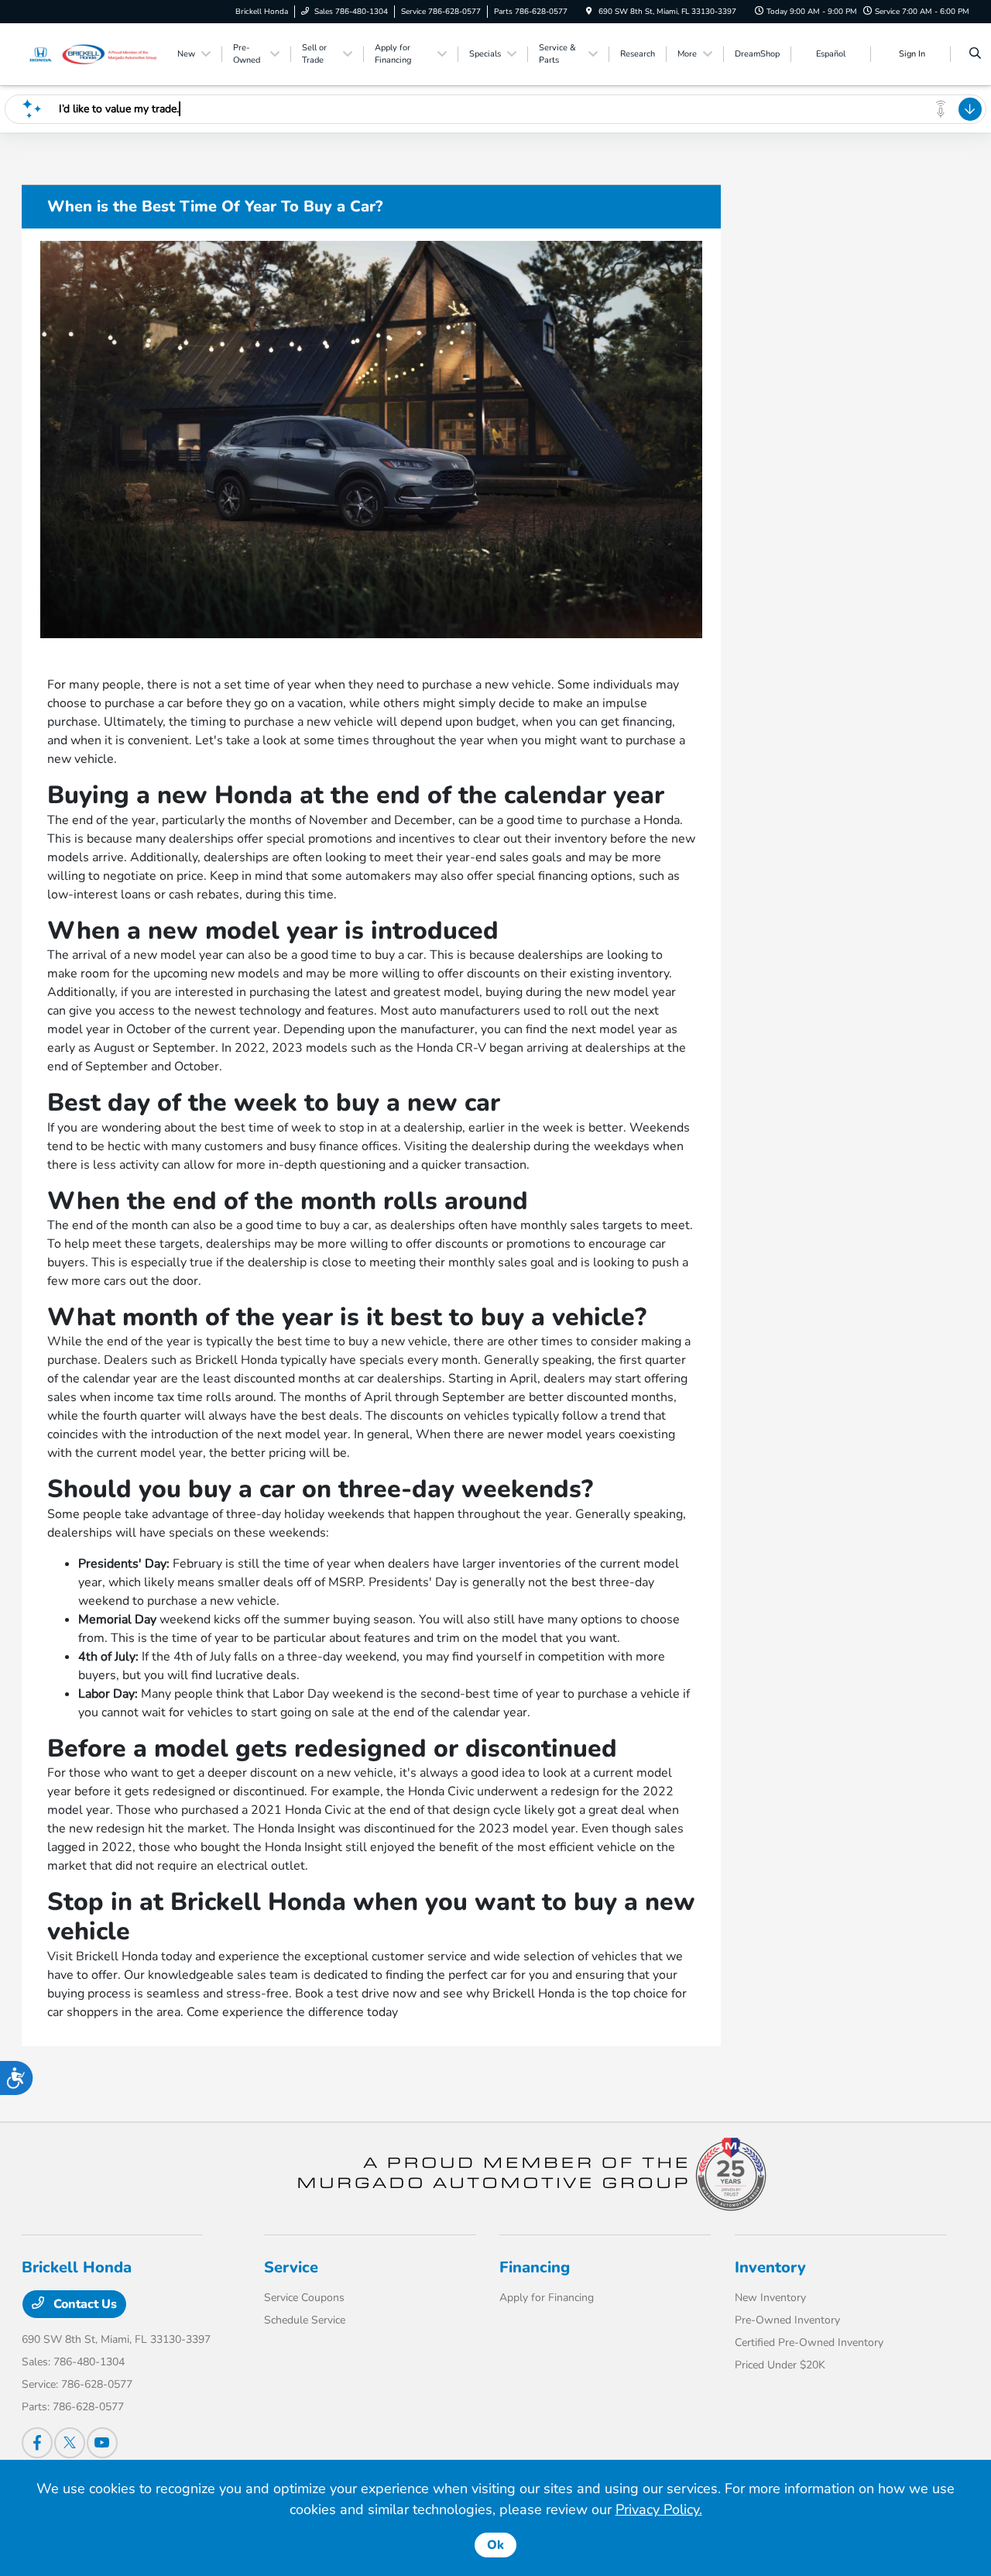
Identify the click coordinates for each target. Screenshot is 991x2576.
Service (291, 2267)
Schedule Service (305, 2320)
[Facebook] (37, 2443)
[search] (975, 54)
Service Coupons (304, 2298)
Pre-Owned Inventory (787, 2320)
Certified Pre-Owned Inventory (809, 2342)
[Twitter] (70, 2443)
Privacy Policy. (659, 2509)
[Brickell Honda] (92, 53)
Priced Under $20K (780, 2365)
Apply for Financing (547, 2298)
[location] (589, 12)
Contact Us (84, 2304)
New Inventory (770, 2298)
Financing (535, 2267)
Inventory (770, 2267)
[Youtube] (102, 2443)
